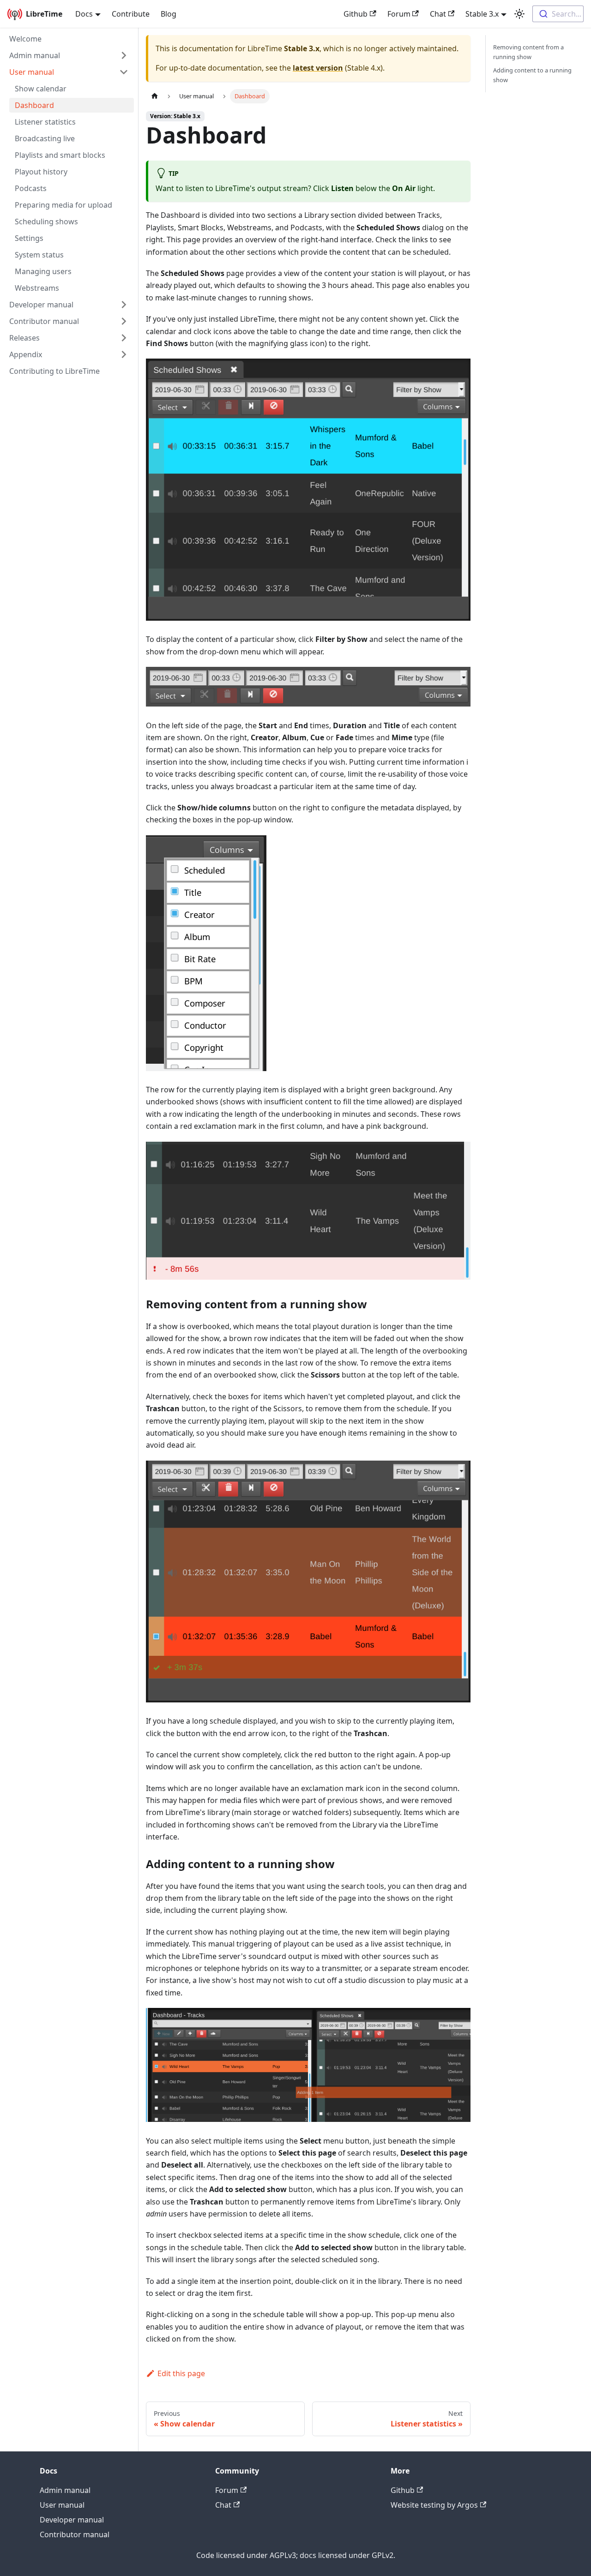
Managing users (43, 271)
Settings (29, 238)
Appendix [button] (26, 354)
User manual (32, 72)
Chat (438, 14)
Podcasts (31, 188)
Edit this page (181, 2373)
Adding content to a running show (532, 75)
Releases (24, 338)
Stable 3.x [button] (482, 14)
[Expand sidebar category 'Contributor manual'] (124, 321)
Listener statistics (45, 122)
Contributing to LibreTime (54, 371)
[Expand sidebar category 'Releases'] (124, 338)
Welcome (25, 39)
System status (39, 255)
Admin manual (35, 55)
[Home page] (155, 96)
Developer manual (41, 305)
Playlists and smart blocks (60, 155)
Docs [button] (84, 14)
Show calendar (41, 89)
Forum (399, 14)
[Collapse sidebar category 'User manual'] (124, 72)
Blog (169, 14)
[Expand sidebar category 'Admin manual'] (124, 55)
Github (356, 14)
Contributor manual (44, 321)
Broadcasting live (45, 138)
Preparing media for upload (63, 205)
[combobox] (558, 14)
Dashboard (34, 105)
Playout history (41, 172)
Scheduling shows (46, 222)
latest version (318, 68)
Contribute (131, 14)
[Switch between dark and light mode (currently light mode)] (519, 14)
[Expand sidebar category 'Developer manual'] (124, 305)
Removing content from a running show (528, 52)
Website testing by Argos (434, 2505)
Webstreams (37, 288)
